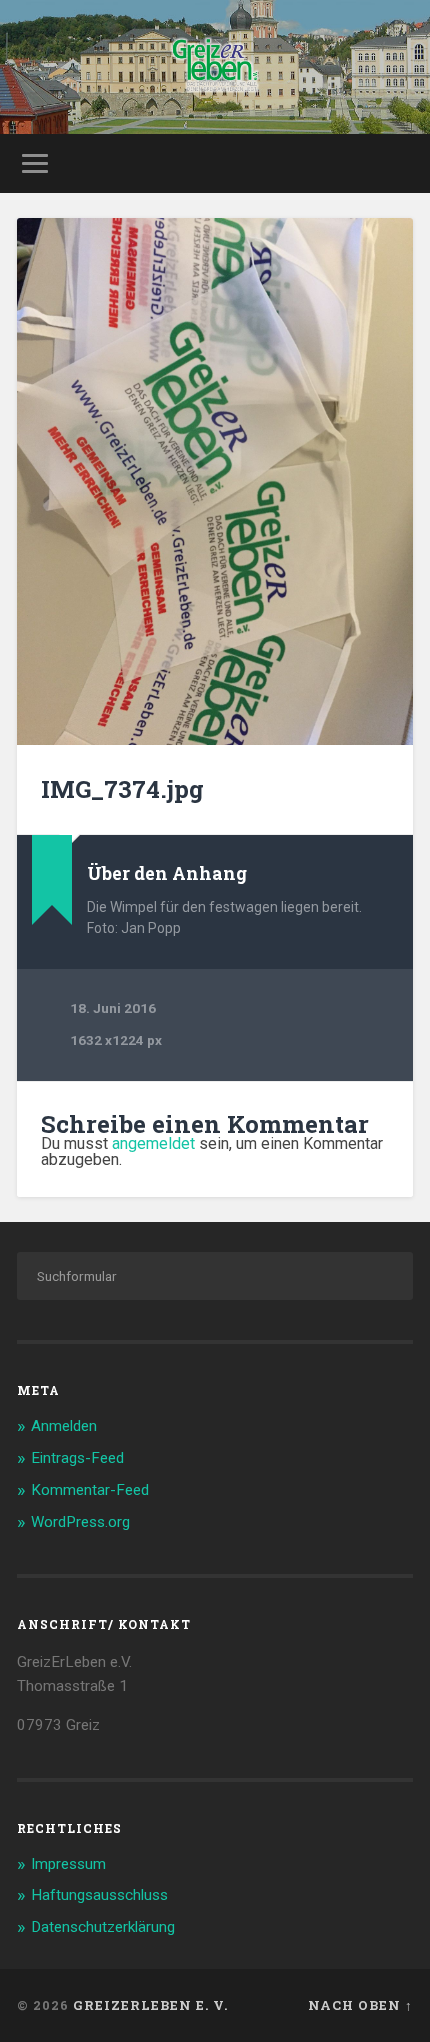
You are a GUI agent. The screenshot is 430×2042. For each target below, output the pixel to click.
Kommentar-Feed (90, 1490)
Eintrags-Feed (77, 1458)
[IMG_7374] (215, 481)
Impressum (68, 1864)
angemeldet (153, 1143)
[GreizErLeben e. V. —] (214, 67)
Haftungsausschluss (99, 1895)
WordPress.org (80, 1522)
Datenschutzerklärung (103, 1927)
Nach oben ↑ (360, 2005)
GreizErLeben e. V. (150, 2005)
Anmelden (64, 1426)
